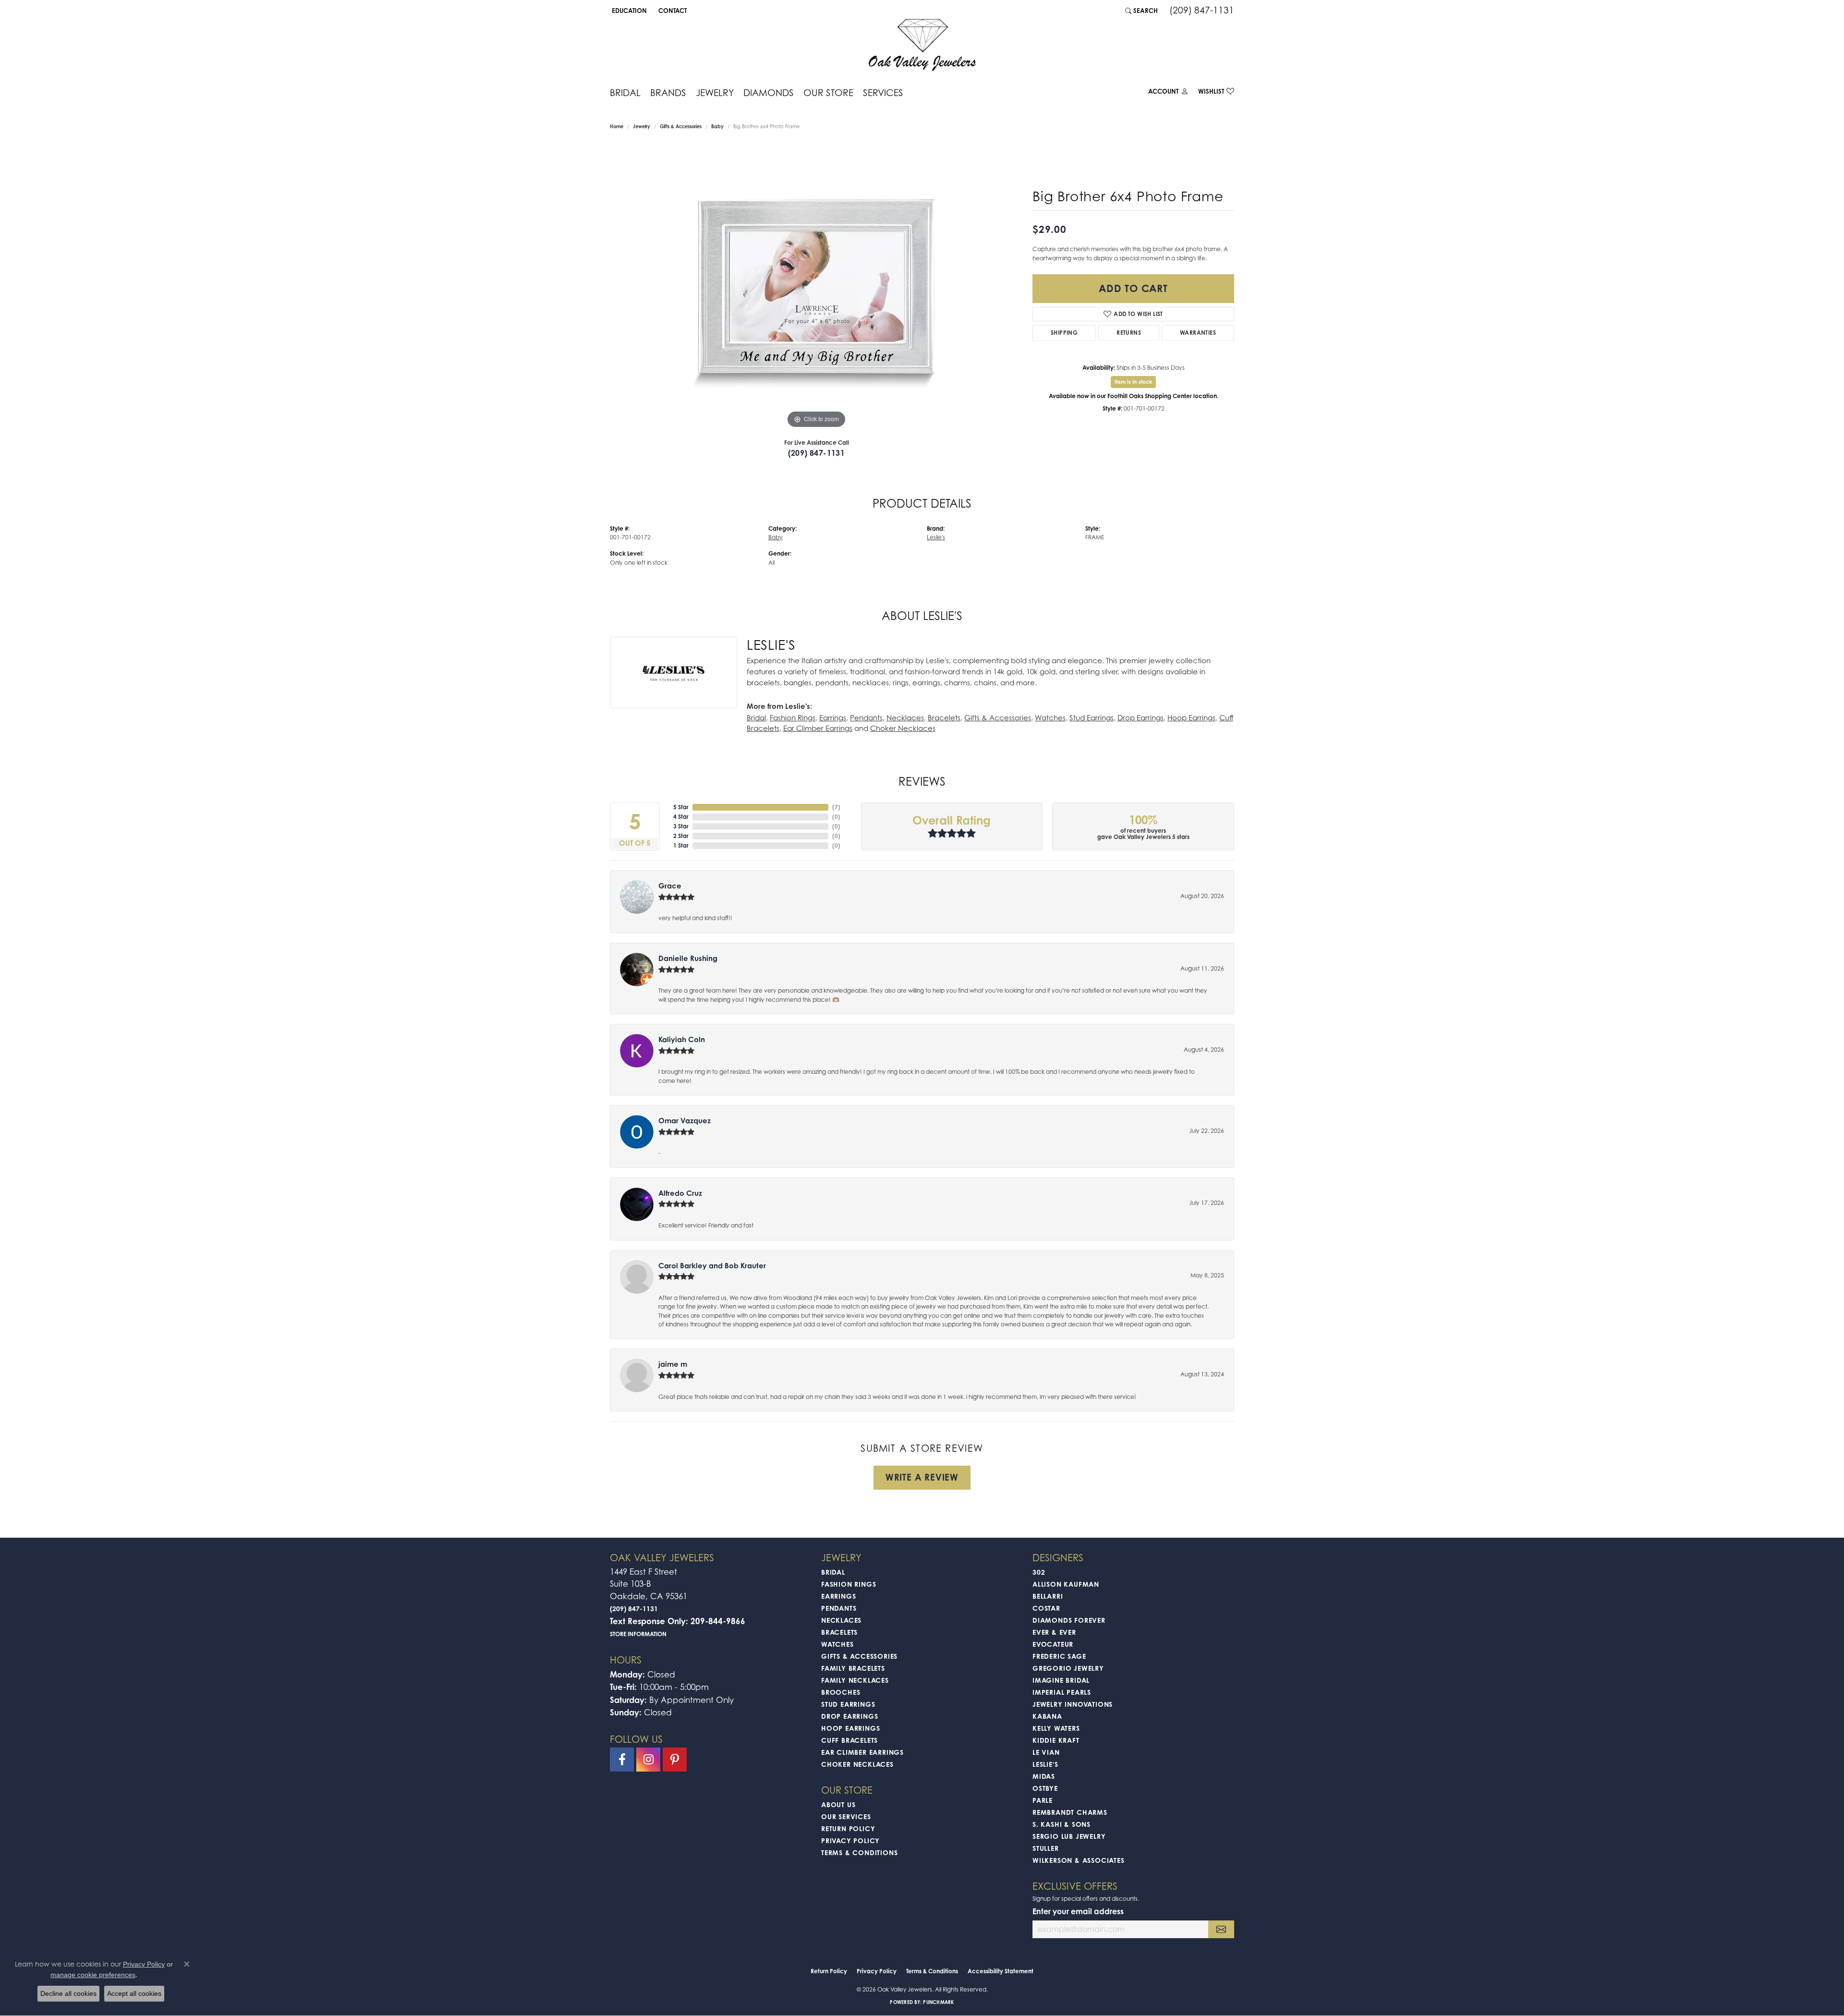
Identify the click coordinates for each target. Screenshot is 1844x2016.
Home (617, 126)
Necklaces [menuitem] (841, 1620)
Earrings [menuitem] (838, 1596)
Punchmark (938, 2002)
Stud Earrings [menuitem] (848, 1704)
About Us (838, 1804)
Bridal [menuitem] (833, 1572)
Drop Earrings (1140, 717)
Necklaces (905, 717)
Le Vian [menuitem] (1046, 1752)
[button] (628, 11)
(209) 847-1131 (817, 453)
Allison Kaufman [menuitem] (1066, 1584)
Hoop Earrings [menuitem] (850, 1728)
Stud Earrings (1092, 717)
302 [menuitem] (1039, 1572)
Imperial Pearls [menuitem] (1062, 1692)
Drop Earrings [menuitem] (849, 1716)
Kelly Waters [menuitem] (1056, 1728)
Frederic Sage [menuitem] (1059, 1656)
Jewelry (715, 92)
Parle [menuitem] (1043, 1800)
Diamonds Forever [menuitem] (1069, 1620)
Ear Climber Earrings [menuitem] (862, 1752)
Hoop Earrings (1191, 717)
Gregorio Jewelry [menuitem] (1068, 1668)
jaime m (673, 1364)
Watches (1050, 717)
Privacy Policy (850, 1840)
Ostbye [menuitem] (1045, 1788)
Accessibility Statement (1001, 1971)
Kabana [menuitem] (1047, 1716)
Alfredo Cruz (680, 1193)
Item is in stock (1133, 382)
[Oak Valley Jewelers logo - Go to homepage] (922, 45)
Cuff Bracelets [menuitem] (849, 1740)
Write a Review (922, 1477)
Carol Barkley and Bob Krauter (712, 1266)
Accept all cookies (134, 1993)
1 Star (681, 845)
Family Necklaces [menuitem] (855, 1680)
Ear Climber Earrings (818, 728)
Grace (670, 886)
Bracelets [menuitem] (839, 1632)
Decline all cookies (68, 1993)
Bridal (625, 92)
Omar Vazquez (685, 1121)
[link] (672, 11)
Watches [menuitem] (837, 1644)
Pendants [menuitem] (839, 1608)
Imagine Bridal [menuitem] (1061, 1680)
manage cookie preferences (93, 1975)
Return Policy (848, 1828)
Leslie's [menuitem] (1045, 1764)
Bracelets (944, 717)
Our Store (828, 92)
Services (883, 92)
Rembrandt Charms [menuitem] (1070, 1812)
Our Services (846, 1816)
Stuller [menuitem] (1046, 1848)
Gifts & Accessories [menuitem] (859, 1656)
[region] (816, 287)
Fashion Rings (793, 717)
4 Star (681, 817)
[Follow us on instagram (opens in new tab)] (648, 1760)
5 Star (681, 807)
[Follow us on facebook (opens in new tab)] (622, 1760)
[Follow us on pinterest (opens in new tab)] (675, 1760)
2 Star (681, 836)
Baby (717, 126)
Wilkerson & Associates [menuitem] (1079, 1860)
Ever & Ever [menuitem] (1054, 1632)
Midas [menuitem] (1044, 1776)
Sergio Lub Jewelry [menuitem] (1069, 1836)
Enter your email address (1078, 1911)
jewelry (642, 126)
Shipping (1064, 333)
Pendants (866, 717)
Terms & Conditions (859, 1852)
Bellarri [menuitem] (1048, 1596)
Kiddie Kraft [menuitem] (1056, 1740)
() (836, 807)
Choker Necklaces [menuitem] (857, 1764)
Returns (1129, 333)
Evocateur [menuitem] (1053, 1644)
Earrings (833, 717)
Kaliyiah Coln (682, 1039)
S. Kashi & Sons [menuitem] (1062, 1824)
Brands (668, 92)
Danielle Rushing (688, 958)
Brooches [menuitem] (841, 1692)
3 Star (681, 826)
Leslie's (936, 537)
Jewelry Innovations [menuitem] (1073, 1704)
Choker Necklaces (903, 728)
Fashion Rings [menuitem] (849, 1584)
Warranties (1198, 333)
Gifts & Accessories (681, 126)
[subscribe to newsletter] (1221, 1929)
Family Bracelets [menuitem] (853, 1668)
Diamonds (769, 92)
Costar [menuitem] (1046, 1608)
